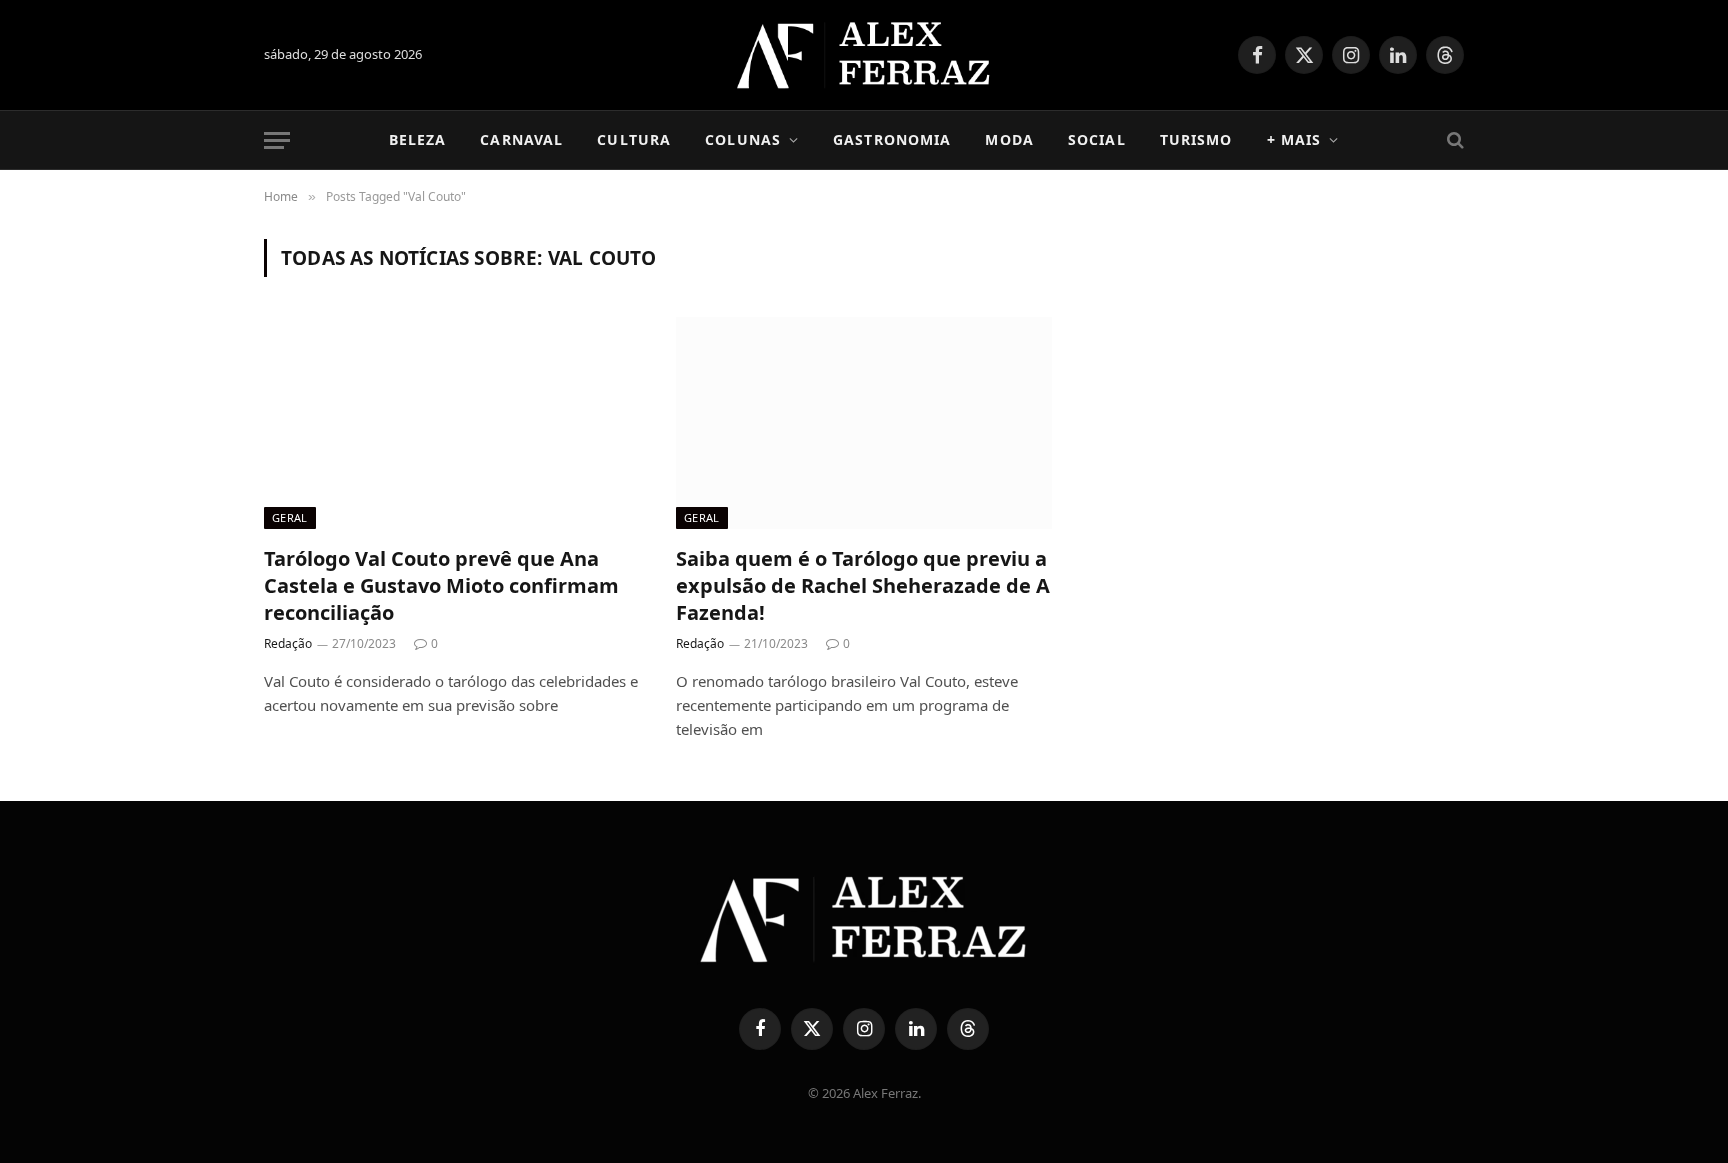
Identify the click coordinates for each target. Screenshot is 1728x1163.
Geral (290, 517)
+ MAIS (1294, 139)
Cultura (634, 139)
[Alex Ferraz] (864, 55)
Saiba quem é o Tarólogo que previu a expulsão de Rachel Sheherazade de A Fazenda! (863, 585)
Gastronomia (892, 139)
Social (1097, 139)
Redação (288, 643)
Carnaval (521, 139)
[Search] (1453, 140)
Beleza (418, 139)
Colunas (743, 139)
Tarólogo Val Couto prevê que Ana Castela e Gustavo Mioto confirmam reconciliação (441, 585)
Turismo (1196, 139)
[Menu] (277, 140)
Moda (1009, 139)
